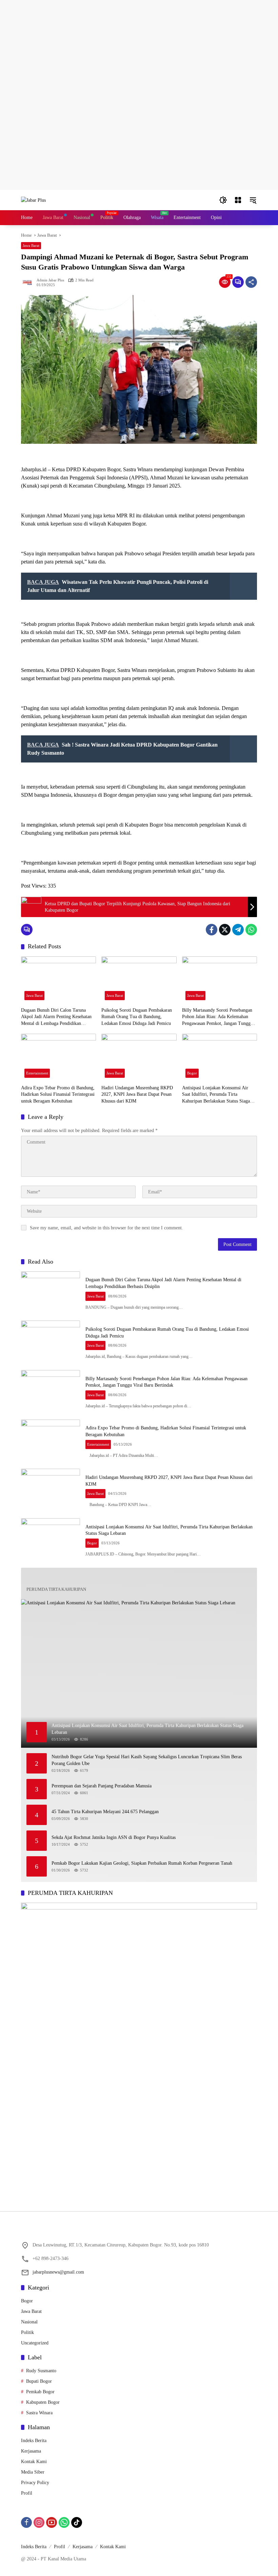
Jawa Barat (31, 245)
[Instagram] (39, 2522)
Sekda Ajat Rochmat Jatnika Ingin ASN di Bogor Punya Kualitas (114, 1837)
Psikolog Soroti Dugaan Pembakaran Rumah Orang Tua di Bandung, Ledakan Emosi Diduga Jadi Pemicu (137, 1017)
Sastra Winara (39, 2413)
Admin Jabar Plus (50, 280)
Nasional (29, 2322)
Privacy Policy (35, 2483)
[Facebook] (212, 930)
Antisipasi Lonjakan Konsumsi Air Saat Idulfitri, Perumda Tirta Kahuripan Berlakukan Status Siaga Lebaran (216, 1095)
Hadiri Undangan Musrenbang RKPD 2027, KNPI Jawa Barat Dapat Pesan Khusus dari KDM (137, 1094)
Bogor (192, 1073)
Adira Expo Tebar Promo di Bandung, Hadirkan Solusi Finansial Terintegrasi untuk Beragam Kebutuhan (58, 1094)
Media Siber (33, 2472)
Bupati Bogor (39, 2381)
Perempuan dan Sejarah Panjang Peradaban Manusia (102, 1786)
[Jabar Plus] (33, 200)
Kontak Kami (34, 2462)
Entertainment (37, 1073)
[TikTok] (77, 2522)
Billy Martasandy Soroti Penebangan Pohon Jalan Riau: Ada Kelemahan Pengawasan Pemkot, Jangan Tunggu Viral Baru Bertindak (217, 1017)
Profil (27, 2493)
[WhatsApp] (251, 930)
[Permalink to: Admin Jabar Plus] (29, 282)
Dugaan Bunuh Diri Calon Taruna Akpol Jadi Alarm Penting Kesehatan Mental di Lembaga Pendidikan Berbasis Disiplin (56, 1017)
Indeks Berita (34, 2441)
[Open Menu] (238, 200)
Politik (27, 2332)
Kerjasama (31, 2451)
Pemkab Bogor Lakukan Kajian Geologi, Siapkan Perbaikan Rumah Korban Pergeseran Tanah (142, 1863)
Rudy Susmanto (41, 2371)
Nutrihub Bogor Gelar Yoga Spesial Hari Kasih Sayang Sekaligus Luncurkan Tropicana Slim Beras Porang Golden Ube (147, 1760)
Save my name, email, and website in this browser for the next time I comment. (106, 1228)
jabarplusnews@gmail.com (58, 2272)
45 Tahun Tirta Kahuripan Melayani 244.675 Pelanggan (105, 1812)
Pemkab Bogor (40, 2392)
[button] (223, 200)
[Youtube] (52, 2522)
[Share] (251, 282)
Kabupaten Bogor (43, 2402)
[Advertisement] (139, 47)
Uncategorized (35, 2343)
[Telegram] (238, 930)
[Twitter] (225, 930)
